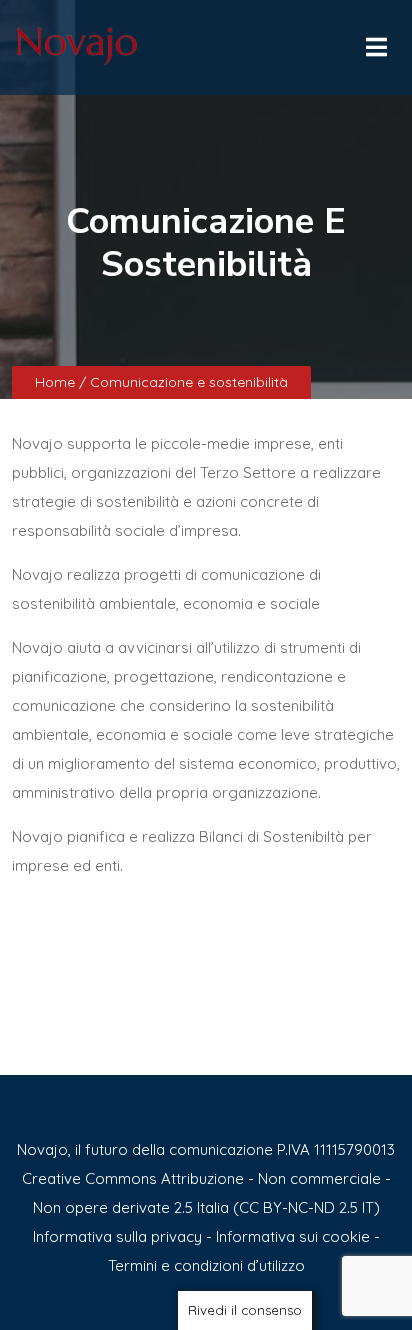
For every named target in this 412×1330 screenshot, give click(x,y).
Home (57, 382)
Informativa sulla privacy (117, 1236)
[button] (375, 42)
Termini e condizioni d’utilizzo (206, 1265)
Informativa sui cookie (293, 1236)
